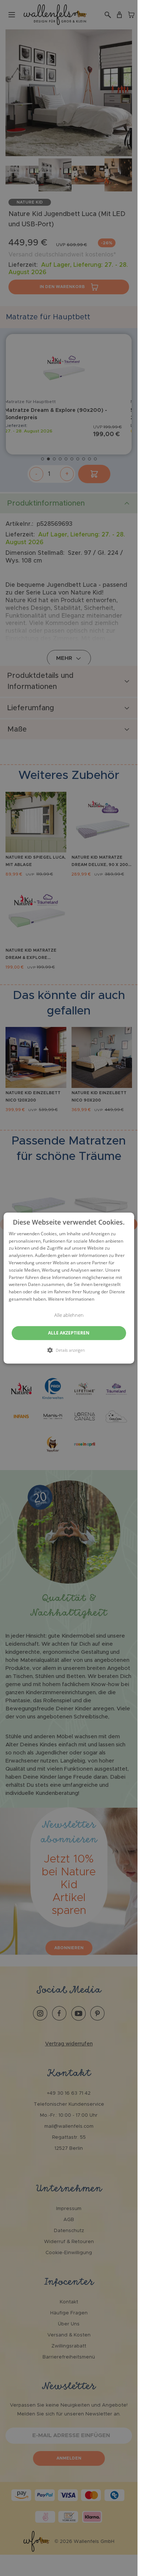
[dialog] (69, 1288)
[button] (69, 1350)
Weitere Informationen (71, 1299)
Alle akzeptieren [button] (69, 1333)
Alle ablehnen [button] (69, 1315)
